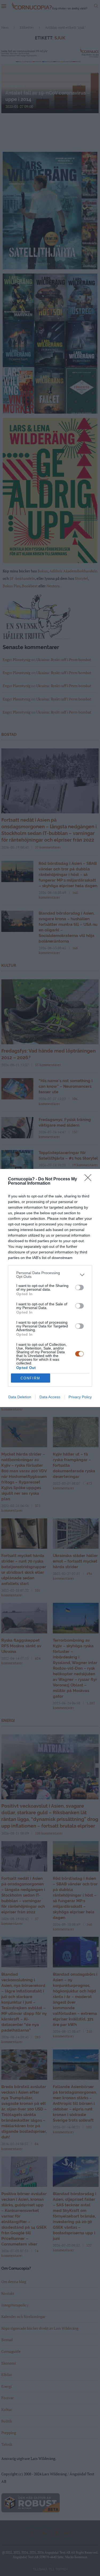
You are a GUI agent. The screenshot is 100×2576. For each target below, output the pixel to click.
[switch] (79, 1287)
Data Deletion (20, 1397)
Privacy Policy (80, 1397)
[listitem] (50, 1275)
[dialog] (50, 1288)
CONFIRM (30, 1378)
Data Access (50, 1397)
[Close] (90, 1179)
